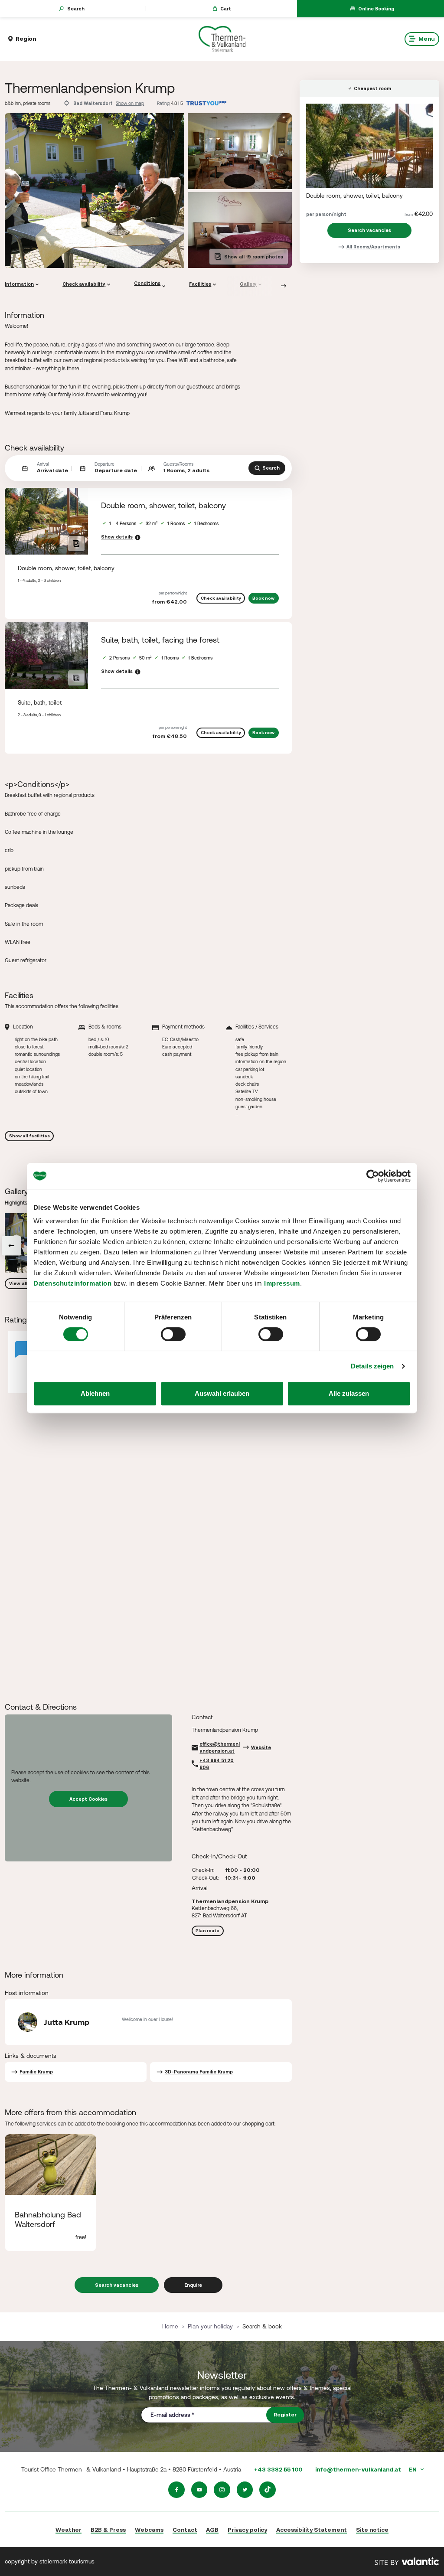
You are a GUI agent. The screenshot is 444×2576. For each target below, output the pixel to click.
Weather (69, 2530)
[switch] (173, 1334)
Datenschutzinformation (72, 1283)
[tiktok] (268, 2490)
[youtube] (199, 2490)
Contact (185, 2530)
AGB (212, 2530)
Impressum (282, 1283)
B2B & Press (108, 2530)
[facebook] (176, 2490)
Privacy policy (247, 2530)
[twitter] (245, 2490)
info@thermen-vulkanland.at (358, 2469)
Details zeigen (372, 1366)
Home (170, 2326)
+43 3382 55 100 (278, 2469)
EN (413, 2469)
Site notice (372, 2530)
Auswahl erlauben (222, 1393)
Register (285, 2415)
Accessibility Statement (312, 2530)
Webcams (149, 2530)
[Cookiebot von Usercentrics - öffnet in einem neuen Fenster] (373, 1176)
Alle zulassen (349, 1393)
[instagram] (222, 2490)
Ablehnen (95, 1393)
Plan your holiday (210, 2326)
